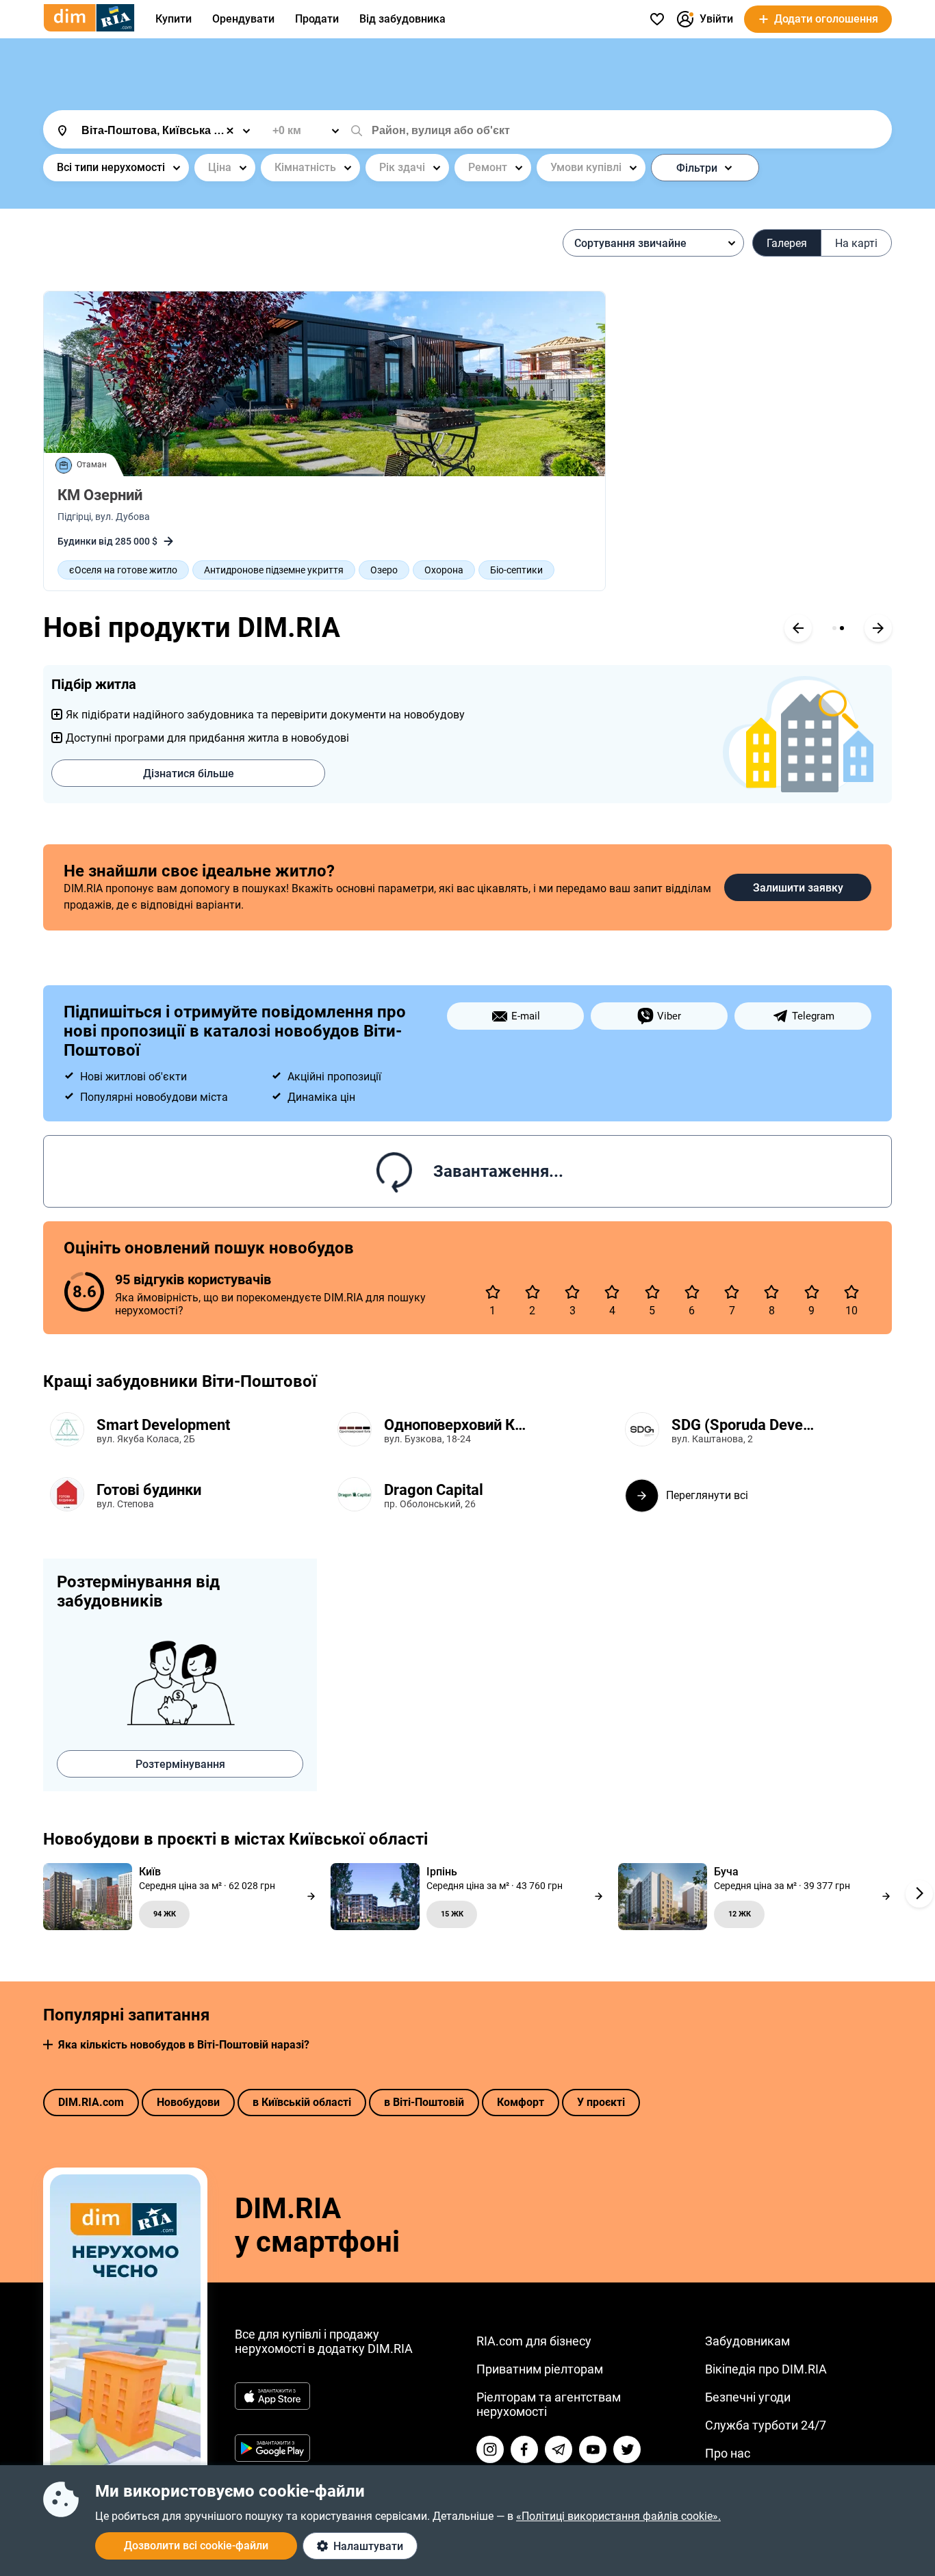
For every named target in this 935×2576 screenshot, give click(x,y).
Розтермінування (180, 1764)
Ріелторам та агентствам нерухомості (549, 2404)
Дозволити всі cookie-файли (196, 2546)
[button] (48, 2045)
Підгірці (74, 517)
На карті (856, 243)
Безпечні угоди (748, 2397)
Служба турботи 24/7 (766, 2425)
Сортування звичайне (630, 243)
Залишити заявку (798, 888)
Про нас (728, 2453)
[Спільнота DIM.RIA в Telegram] (559, 2449)
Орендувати (243, 19)
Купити (174, 19)
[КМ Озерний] (324, 384)
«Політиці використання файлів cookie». (618, 2516)
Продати (317, 19)
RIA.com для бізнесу (534, 2341)
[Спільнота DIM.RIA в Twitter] (627, 2449)
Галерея (787, 243)
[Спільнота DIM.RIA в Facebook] (524, 2449)
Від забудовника (402, 19)
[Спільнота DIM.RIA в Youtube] (593, 2449)
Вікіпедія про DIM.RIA (766, 2369)
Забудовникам (747, 2341)
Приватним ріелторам (540, 2369)
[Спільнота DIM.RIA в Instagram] (490, 2449)
